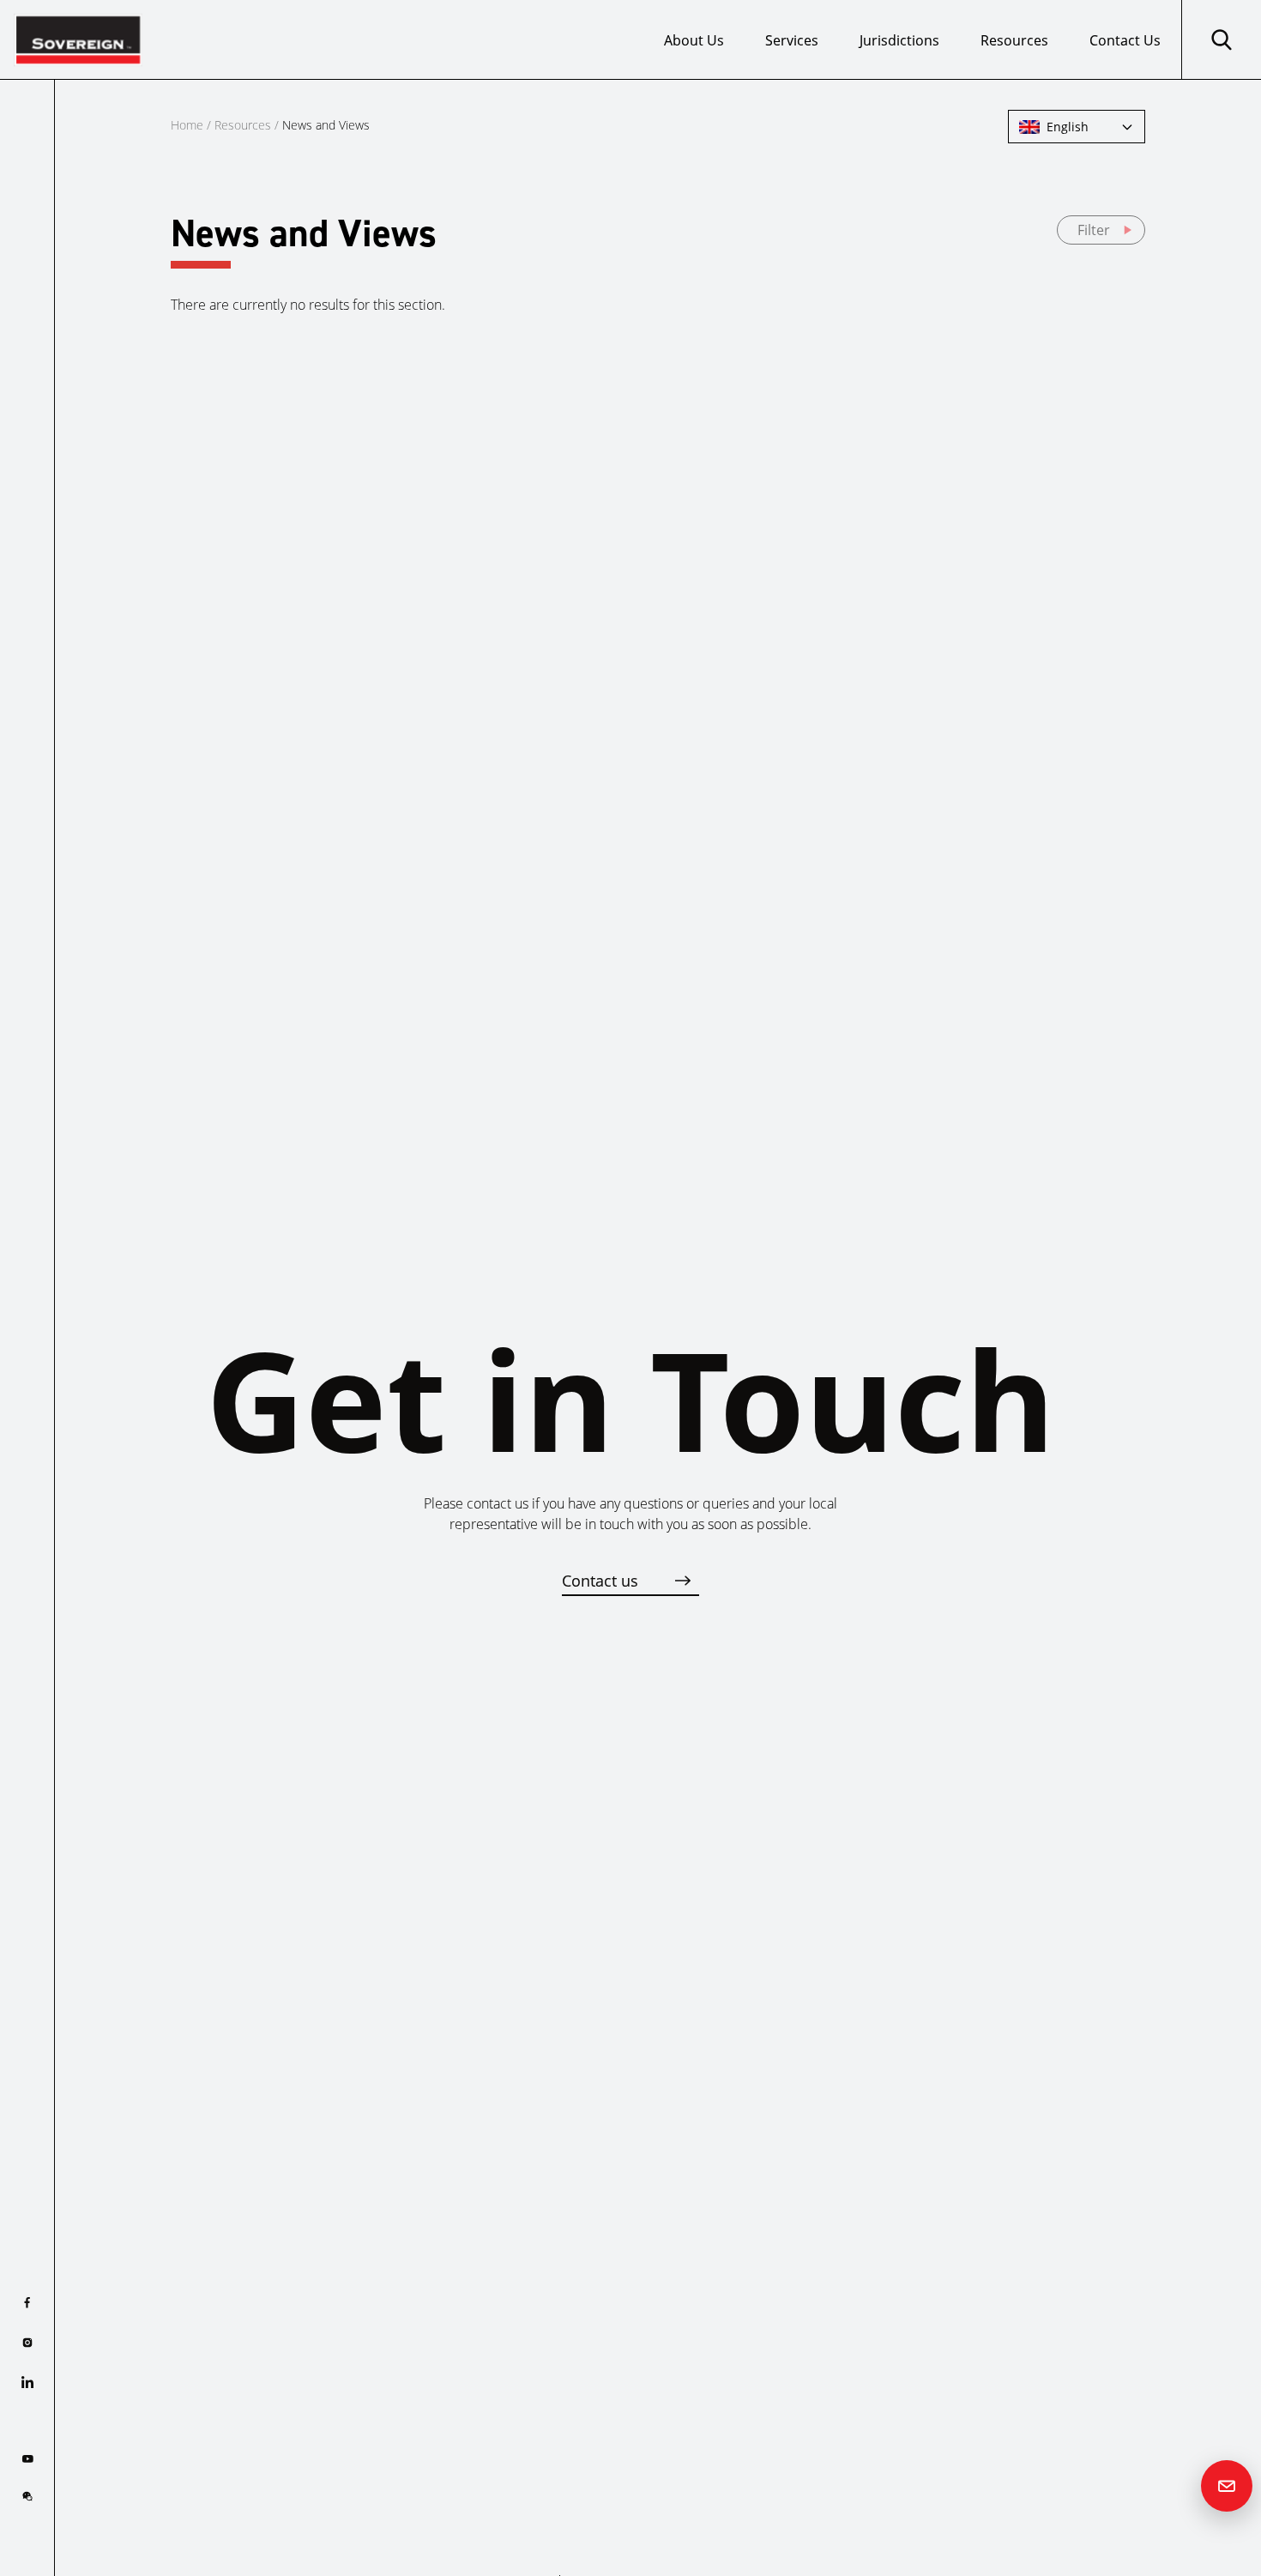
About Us (694, 40)
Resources (1014, 40)
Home (187, 125)
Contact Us (1125, 40)
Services (792, 40)
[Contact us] (1227, 2486)
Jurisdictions (899, 40)
